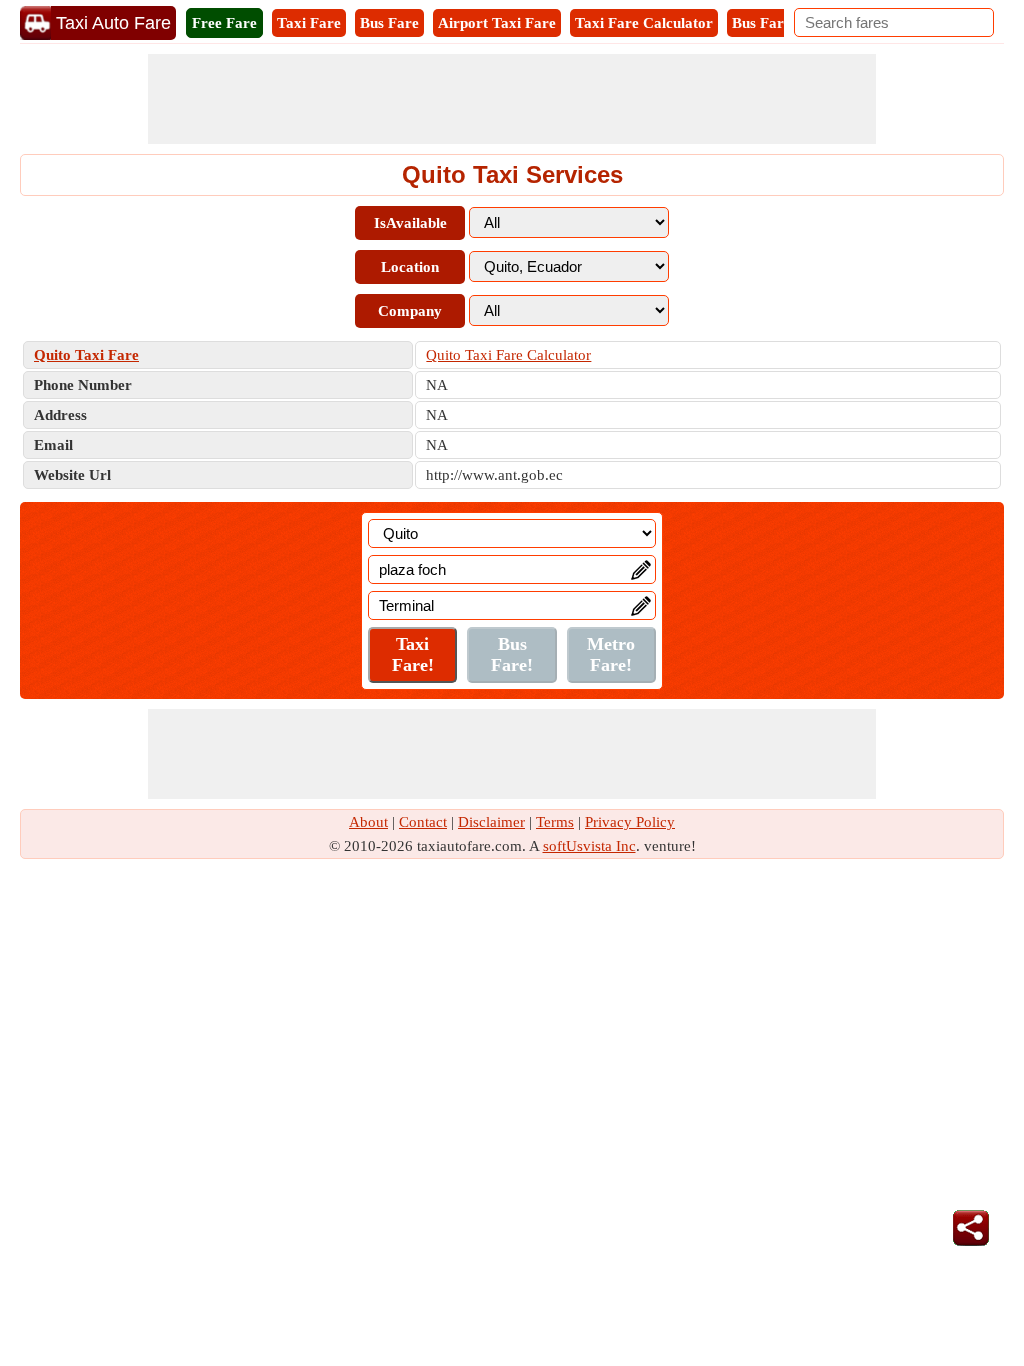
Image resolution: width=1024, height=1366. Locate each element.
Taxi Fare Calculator (644, 23)
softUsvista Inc (589, 846)
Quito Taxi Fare (86, 355)
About (368, 822)
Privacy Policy (630, 822)
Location (410, 267)
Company (410, 311)
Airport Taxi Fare (497, 23)
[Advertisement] (512, 99)
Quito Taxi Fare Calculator (508, 355)
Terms (555, 822)
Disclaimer (491, 822)
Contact (423, 822)
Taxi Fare (309, 23)
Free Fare (224, 23)
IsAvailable (410, 223)
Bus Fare (389, 23)
